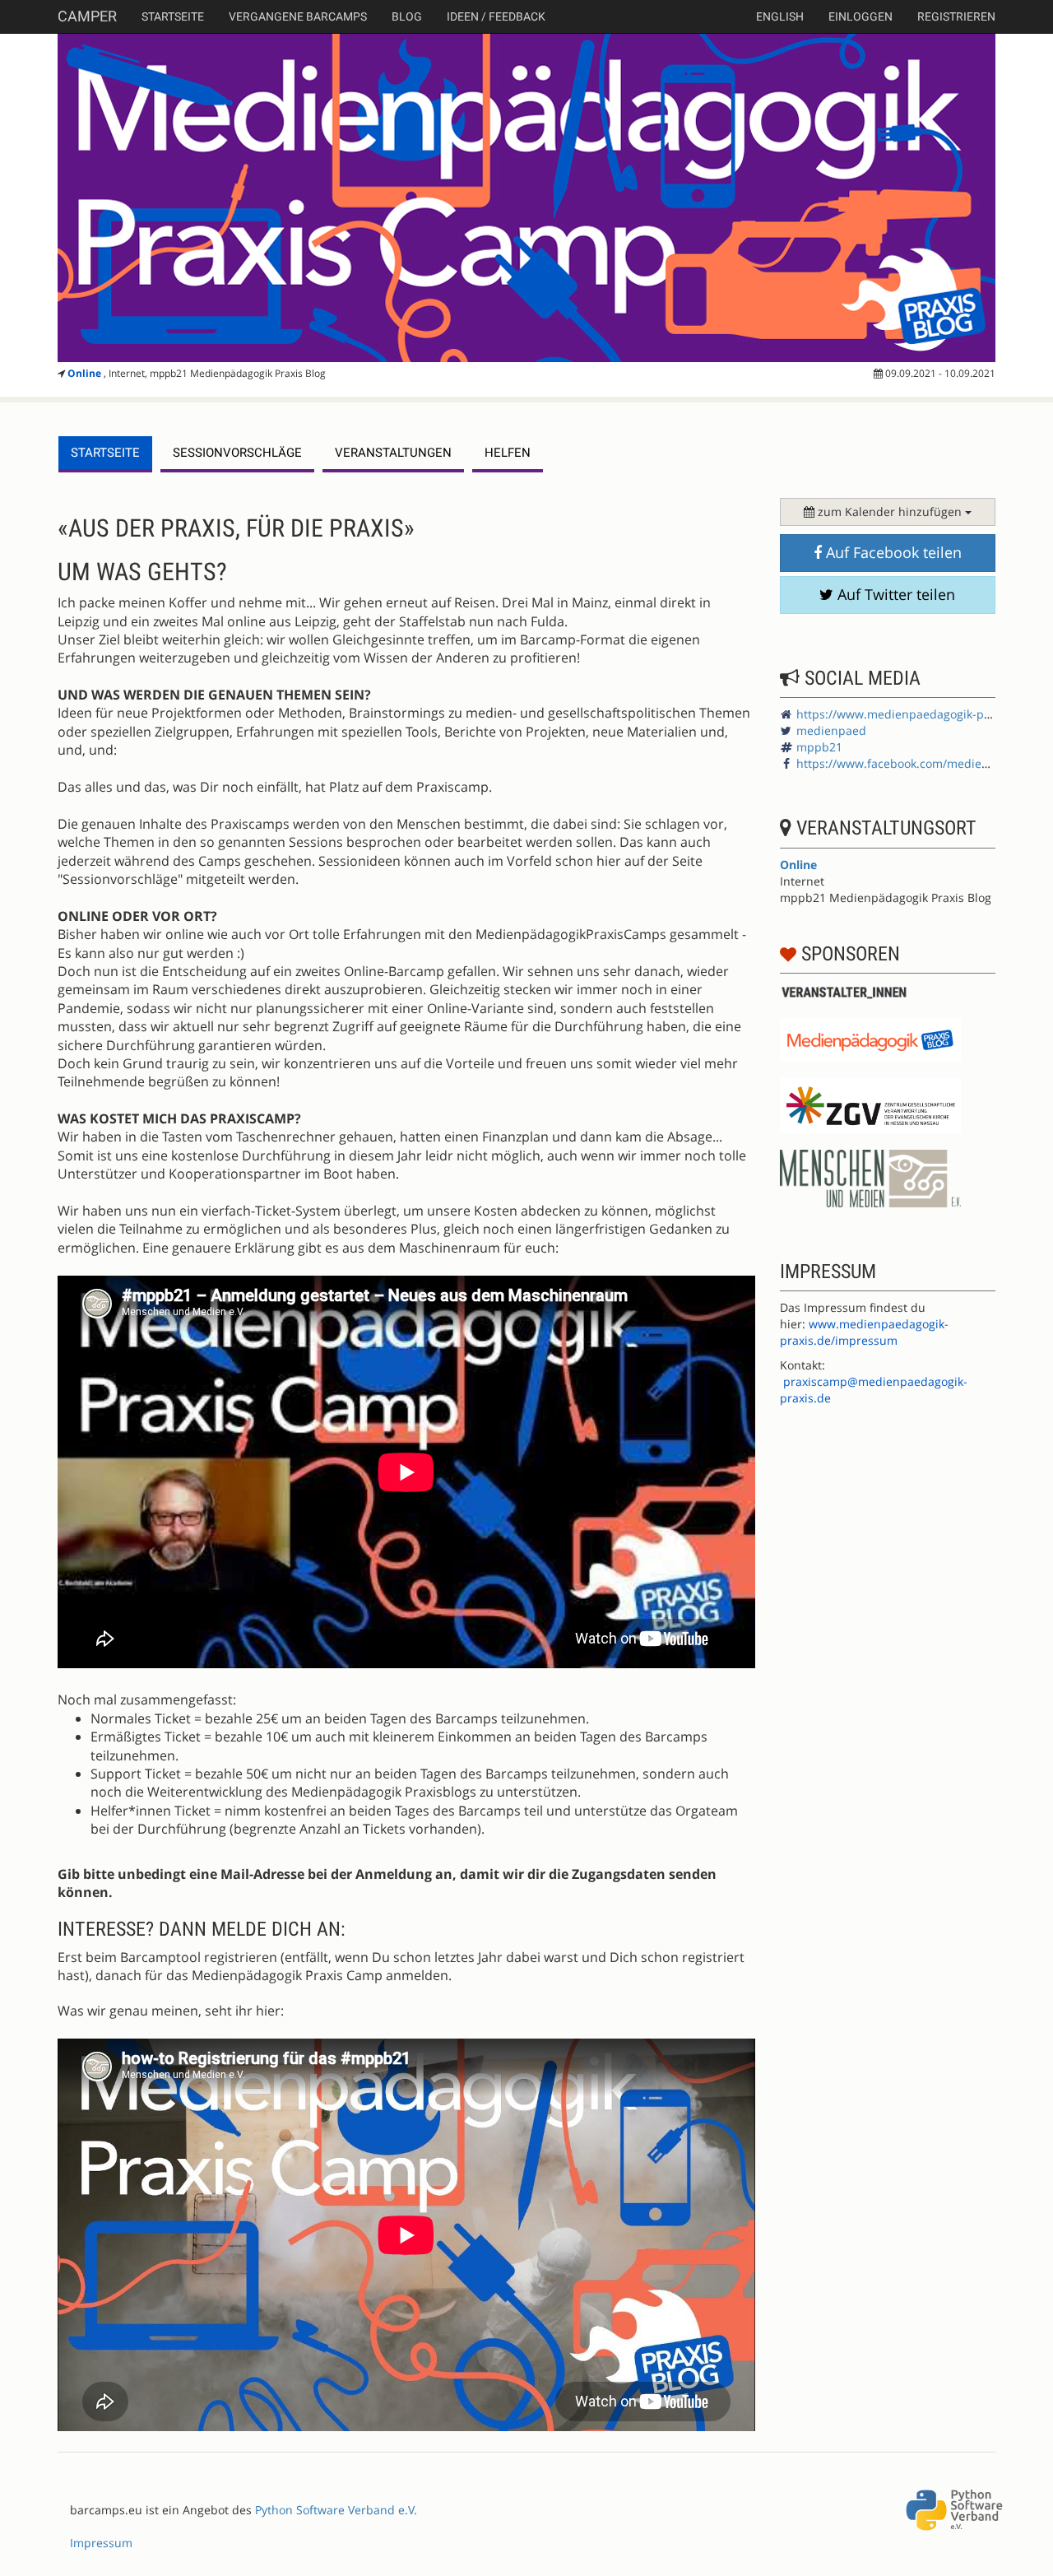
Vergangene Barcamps (298, 16)
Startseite (173, 16)
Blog (407, 16)
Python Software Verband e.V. (336, 2510)
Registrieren (956, 16)
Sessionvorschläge (237, 453)
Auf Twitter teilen (894, 594)
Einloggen (860, 16)
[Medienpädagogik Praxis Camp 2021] (526, 198)
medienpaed (831, 730)
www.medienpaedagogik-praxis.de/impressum (864, 1332)
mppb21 (819, 747)
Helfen (508, 453)
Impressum (101, 2543)
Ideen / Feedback (496, 16)
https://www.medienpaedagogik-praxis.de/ (914, 714)
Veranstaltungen (393, 453)
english (780, 16)
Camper (87, 16)
